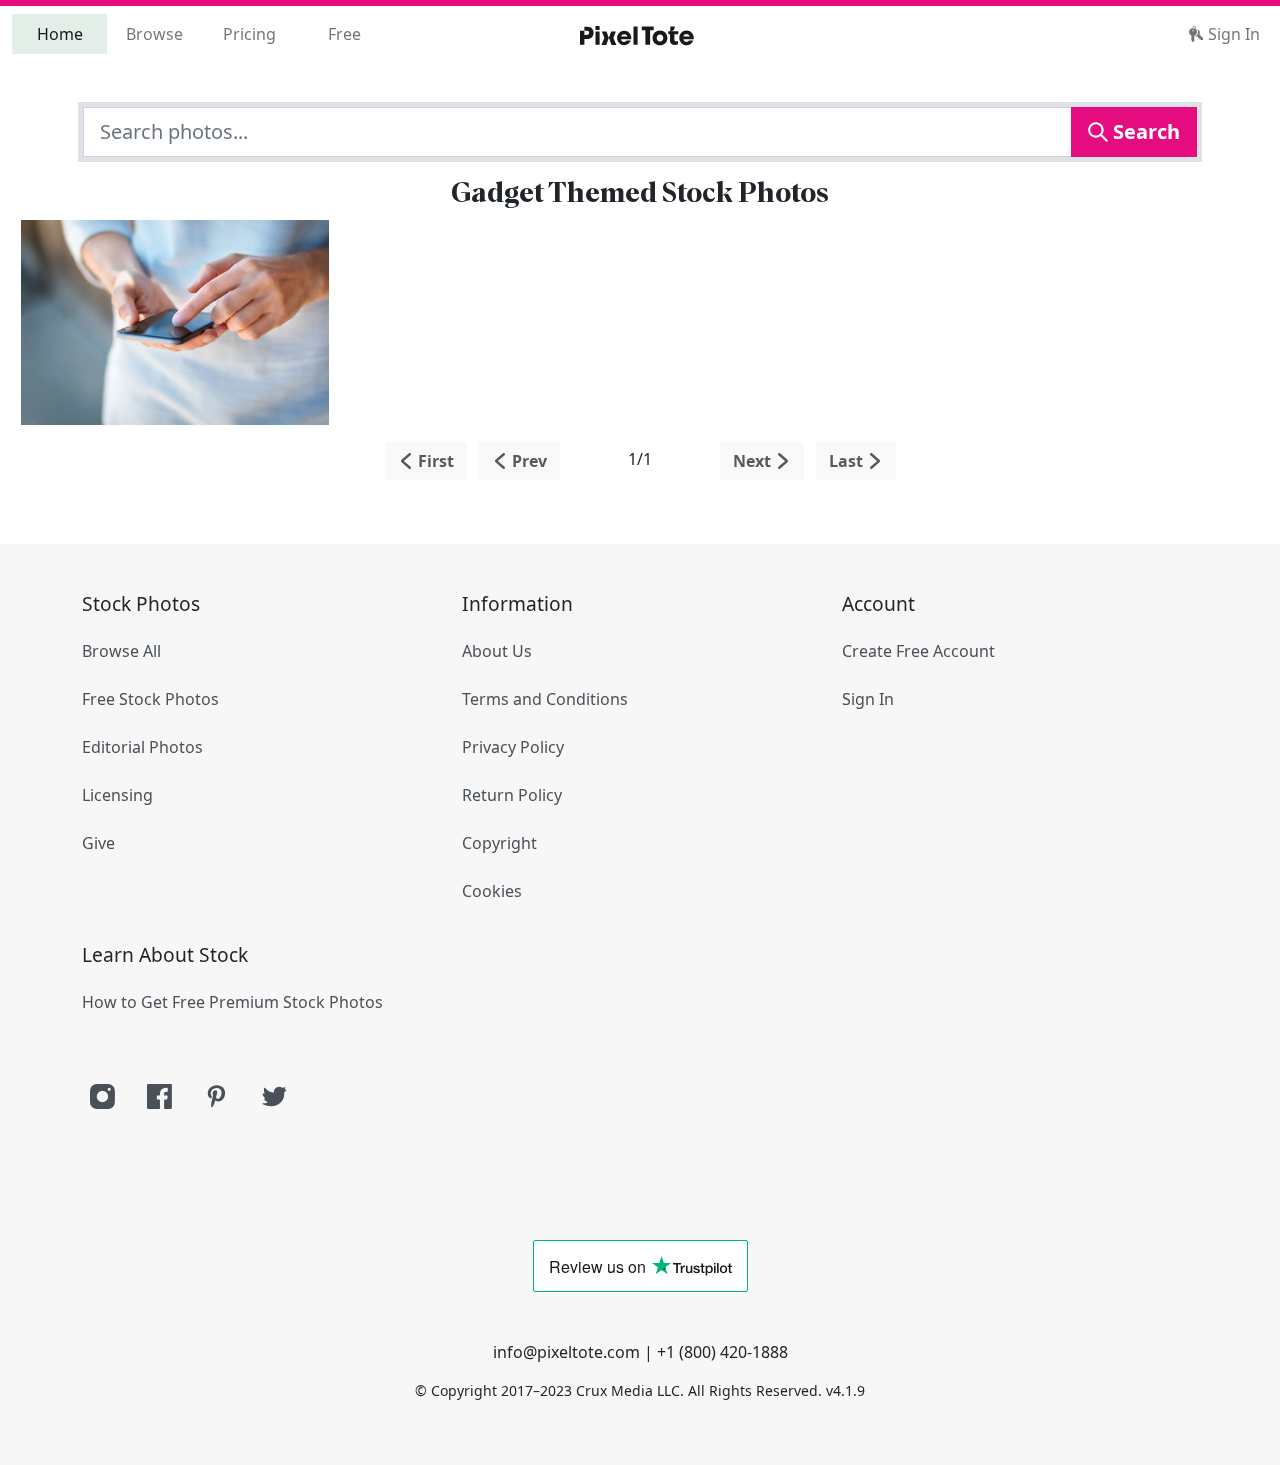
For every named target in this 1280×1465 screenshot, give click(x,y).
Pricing (249, 34)
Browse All (121, 651)
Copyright (499, 843)
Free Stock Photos (150, 699)
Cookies (492, 891)
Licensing (117, 795)
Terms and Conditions (545, 699)
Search (1144, 131)
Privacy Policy (513, 747)
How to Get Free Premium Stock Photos (232, 1002)
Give (98, 843)
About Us (497, 651)
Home (60, 34)
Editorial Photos (142, 747)
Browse (154, 34)
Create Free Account (918, 651)
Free (344, 34)
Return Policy (512, 795)
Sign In (1232, 34)
